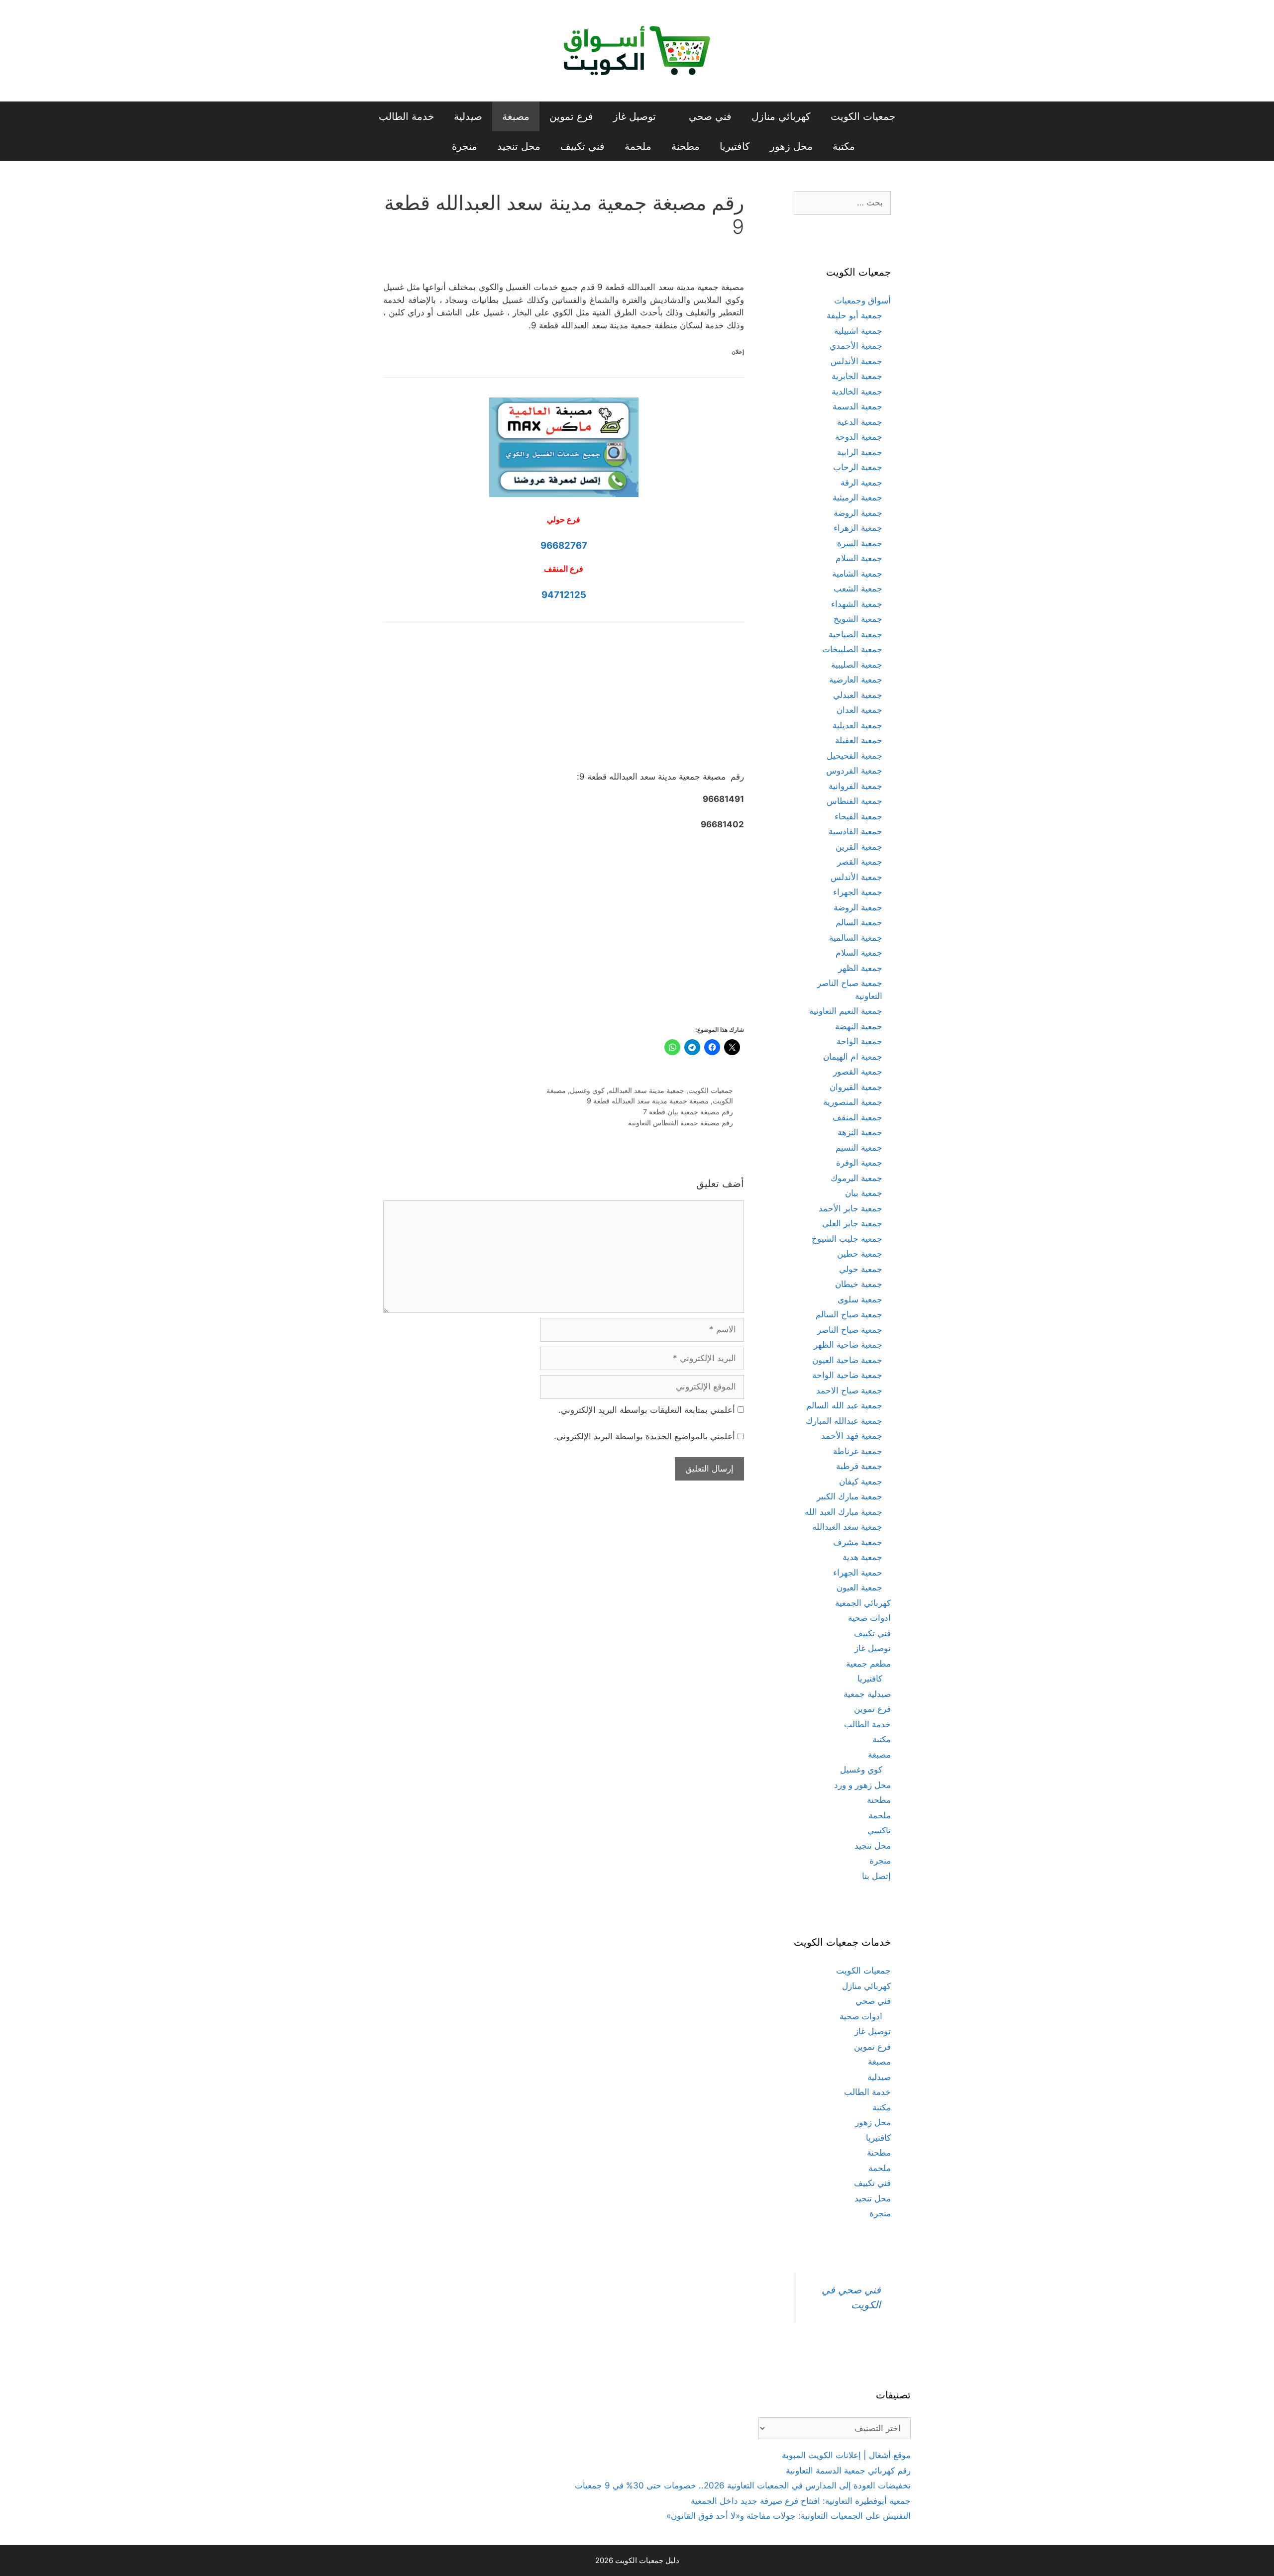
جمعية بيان (864, 1193)
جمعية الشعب (858, 589)
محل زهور (791, 146)
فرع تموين (571, 116)
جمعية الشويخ (858, 619)
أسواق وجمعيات (862, 300)
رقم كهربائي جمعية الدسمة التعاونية (848, 2471)
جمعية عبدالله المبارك (844, 1421)
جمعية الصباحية (855, 634)
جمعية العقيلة (859, 740)
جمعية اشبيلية (858, 331)
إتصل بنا (876, 1876)
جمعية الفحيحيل (854, 756)
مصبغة (516, 116)
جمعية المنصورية (853, 1102)
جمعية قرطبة (859, 1466)
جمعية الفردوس (854, 771)
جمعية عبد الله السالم (844, 1405)
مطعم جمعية (868, 1664)
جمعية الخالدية (857, 392)
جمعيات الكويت (863, 116)
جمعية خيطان (859, 1284)
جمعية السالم (859, 922)
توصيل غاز (635, 116)
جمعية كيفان (861, 1482)
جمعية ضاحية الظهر (848, 1345)
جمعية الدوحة (859, 437)
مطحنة (686, 146)
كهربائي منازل (781, 116)
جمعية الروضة (858, 513)
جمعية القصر (860, 862)
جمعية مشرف (858, 1542)
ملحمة (638, 146)
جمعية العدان (859, 710)
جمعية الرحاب (858, 467)
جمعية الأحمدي (856, 346)
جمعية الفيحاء (858, 816)
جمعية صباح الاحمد (849, 1390)
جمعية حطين (860, 1254)
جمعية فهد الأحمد (852, 1436)
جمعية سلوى (860, 1299)
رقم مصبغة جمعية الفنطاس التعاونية (681, 1123)
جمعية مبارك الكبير (849, 1496)
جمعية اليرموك (856, 1178)
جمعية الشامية (857, 574)
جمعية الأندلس (856, 361)
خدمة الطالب (406, 116)
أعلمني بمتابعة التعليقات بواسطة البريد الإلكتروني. (647, 1410)
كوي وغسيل (587, 1090)
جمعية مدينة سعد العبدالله (646, 1090)
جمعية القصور (858, 1072)
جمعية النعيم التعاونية (846, 1011)
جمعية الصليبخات (852, 649)
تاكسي (879, 1830)
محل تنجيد (519, 146)
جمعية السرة (860, 543)
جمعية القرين (859, 847)
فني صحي (710, 116)
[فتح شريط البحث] (425, 146)
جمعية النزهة (860, 1132)
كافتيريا (735, 146)
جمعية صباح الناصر (850, 1330)
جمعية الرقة (861, 483)
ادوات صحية (869, 1618)
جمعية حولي (861, 1269)
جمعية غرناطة (858, 1451)
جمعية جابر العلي (852, 1223)
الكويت (723, 1101)
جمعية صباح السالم (849, 1314)
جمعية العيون (859, 1587)
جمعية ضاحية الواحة (847, 1375)
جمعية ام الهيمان (853, 1057)
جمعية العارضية (856, 680)
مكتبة (844, 146)
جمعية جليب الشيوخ (847, 1239)
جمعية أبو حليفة (854, 315)
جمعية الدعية (860, 422)
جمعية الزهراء (858, 528)
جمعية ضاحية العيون (847, 1360)
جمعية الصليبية (857, 665)
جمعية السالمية (856, 938)
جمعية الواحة (859, 1041)
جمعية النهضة (859, 1026)
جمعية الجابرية (857, 376)
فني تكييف (583, 146)
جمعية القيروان (856, 1087)
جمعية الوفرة (859, 1163)
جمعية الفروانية (855, 786)
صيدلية (468, 116)
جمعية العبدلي (858, 695)
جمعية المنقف (857, 1117)
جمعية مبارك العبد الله (844, 1512)
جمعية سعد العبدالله (847, 1527)
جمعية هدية (862, 1557)
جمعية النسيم (859, 1148)
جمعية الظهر (860, 968)
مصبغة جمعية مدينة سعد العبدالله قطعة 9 (648, 1101)
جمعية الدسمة (857, 406)
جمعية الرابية (860, 452)
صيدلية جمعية (867, 1694)
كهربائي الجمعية (863, 1603)
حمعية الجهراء (858, 1573)
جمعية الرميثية (857, 497)
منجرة (465, 146)
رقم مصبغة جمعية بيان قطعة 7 (688, 1112)
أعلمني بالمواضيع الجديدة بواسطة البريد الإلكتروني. (644, 1436)
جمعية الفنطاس (854, 801)
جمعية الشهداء (857, 604)
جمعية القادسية (855, 831)
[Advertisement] (564, 704)
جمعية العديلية (857, 725)
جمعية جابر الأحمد (850, 1208)
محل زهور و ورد (862, 1785)
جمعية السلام (859, 558)
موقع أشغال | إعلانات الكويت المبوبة (846, 2455)
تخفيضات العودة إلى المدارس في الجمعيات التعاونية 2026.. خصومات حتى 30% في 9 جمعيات (743, 2485)
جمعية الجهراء (858, 892)
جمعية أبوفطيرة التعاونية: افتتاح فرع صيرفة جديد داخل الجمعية (801, 2501)
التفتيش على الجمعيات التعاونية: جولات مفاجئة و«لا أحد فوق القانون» (789, 2516)
